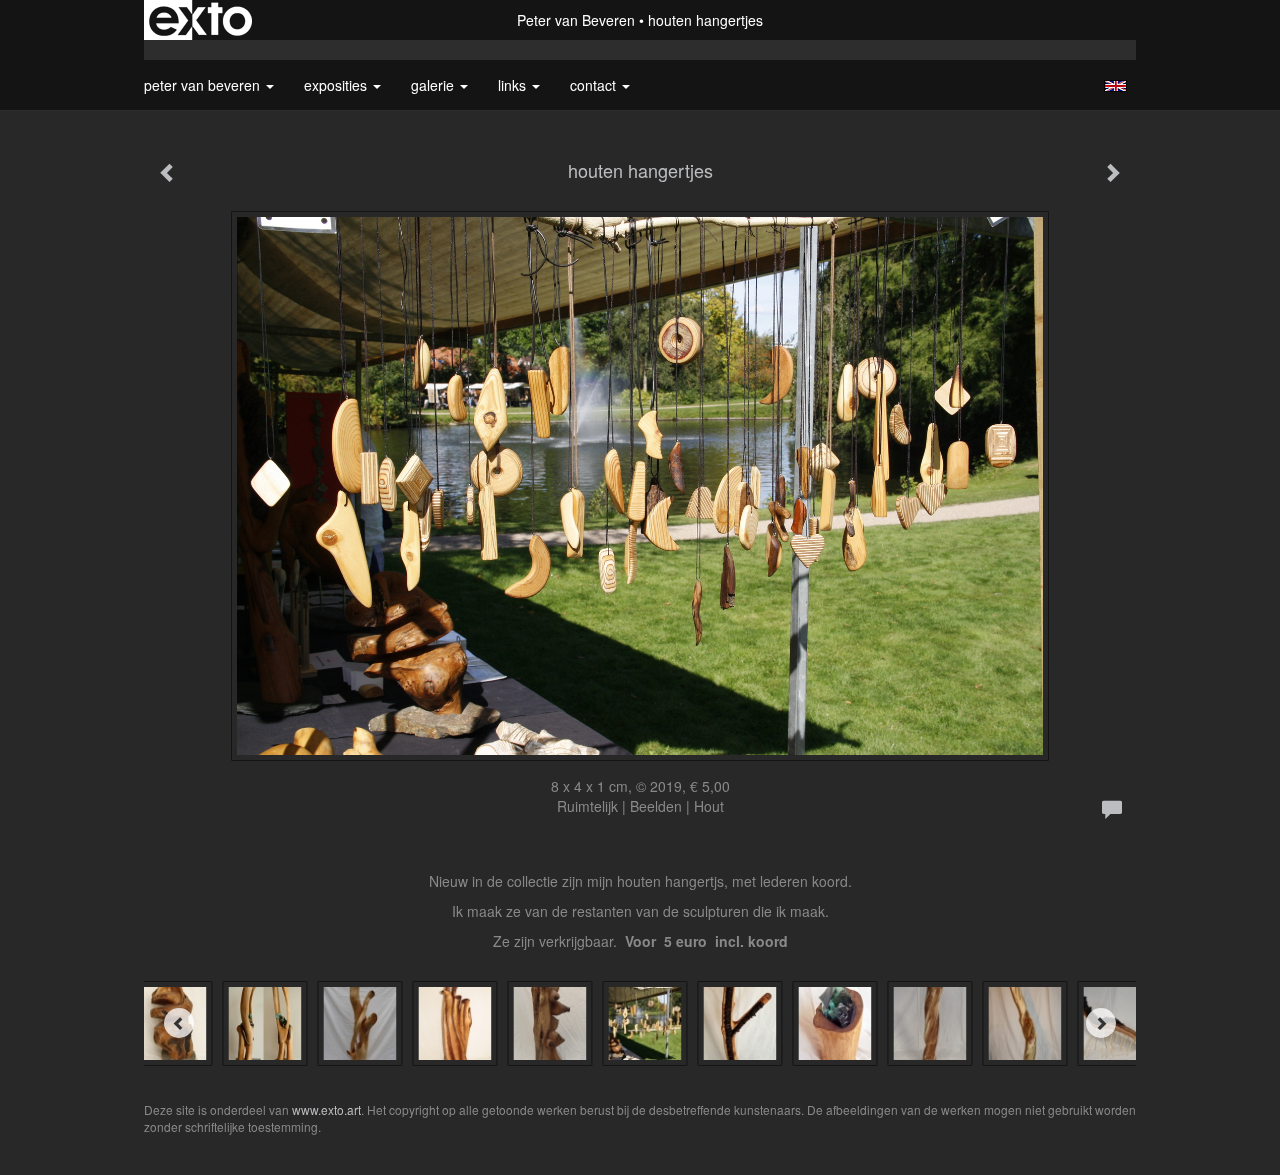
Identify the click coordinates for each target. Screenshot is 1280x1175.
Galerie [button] (434, 85)
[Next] (1101, 1023)
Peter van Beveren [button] (204, 85)
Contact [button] (595, 85)
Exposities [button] (337, 85)
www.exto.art (326, 1109)
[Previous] (179, 1023)
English (1115, 86)
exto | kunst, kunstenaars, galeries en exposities (200, 20)
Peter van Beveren (576, 20)
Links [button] (514, 85)
